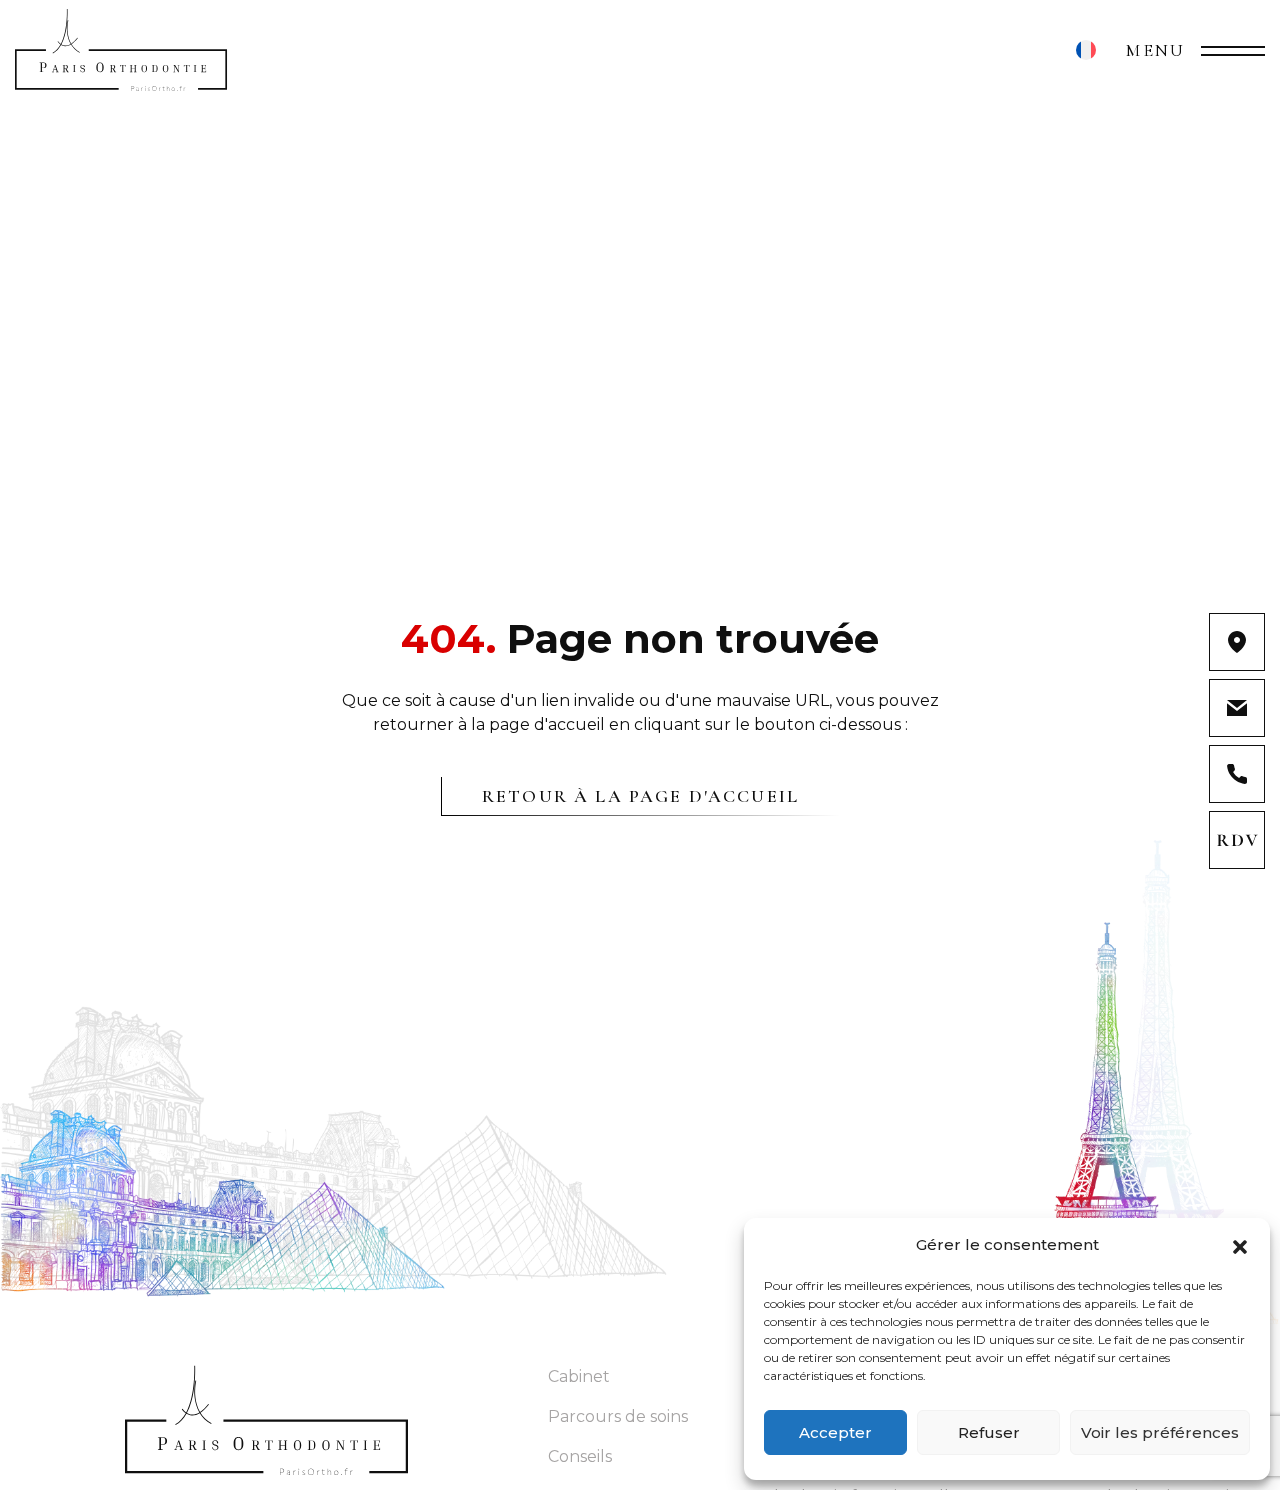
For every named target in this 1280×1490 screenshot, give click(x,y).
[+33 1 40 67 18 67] (1236, 774)
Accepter (835, 1432)
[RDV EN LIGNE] (1236, 840)
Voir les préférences (1160, 1432)
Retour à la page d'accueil (640, 796)
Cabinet (579, 1376)
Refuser (989, 1432)
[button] (1240, 1245)
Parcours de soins (618, 1416)
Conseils (580, 1456)
